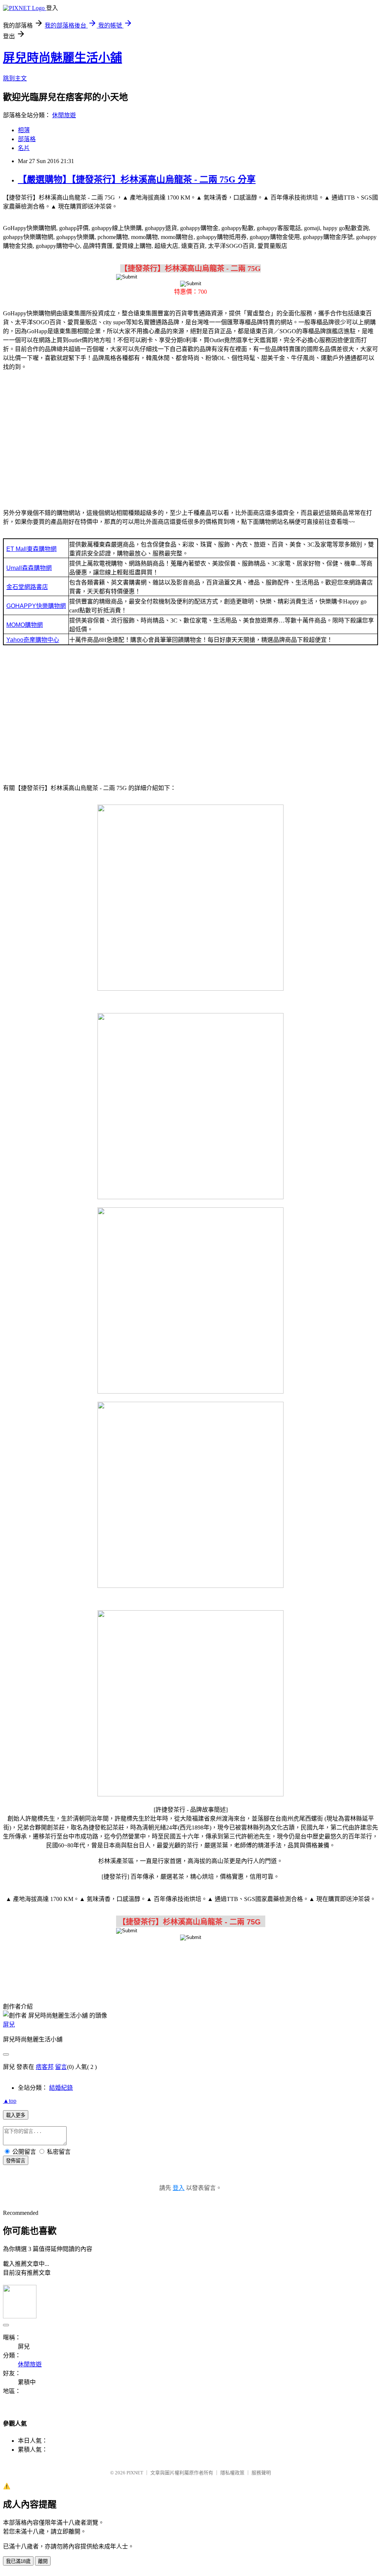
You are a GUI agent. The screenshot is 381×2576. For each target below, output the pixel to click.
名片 (24, 148)
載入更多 (16, 2115)
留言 (61, 2067)
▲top (10, 2101)
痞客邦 (45, 2067)
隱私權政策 (232, 2473)
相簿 (24, 130)
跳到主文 (15, 78)
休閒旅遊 (64, 115)
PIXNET (135, 2473)
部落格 (27, 139)
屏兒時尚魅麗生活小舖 (63, 58)
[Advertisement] (190, 436)
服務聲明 (261, 2473)
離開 (43, 2561)
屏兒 (9, 2024)
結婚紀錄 (61, 2088)
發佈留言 (16, 2161)
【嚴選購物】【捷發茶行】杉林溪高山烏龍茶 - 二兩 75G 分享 (137, 179)
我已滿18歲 (18, 2561)
